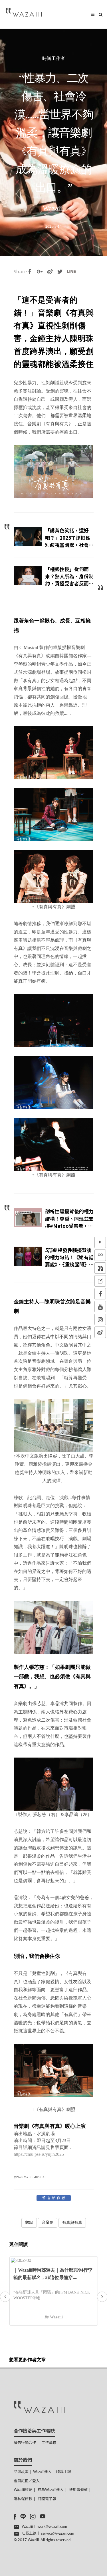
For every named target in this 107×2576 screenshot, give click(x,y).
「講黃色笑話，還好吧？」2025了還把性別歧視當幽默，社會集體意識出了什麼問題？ (69, 541)
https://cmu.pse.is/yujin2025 (39, 2154)
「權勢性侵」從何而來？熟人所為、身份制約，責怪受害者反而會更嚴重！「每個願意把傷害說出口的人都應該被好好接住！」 (69, 587)
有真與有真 (72, 2223)
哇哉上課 (64, 2472)
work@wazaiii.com (52, 2527)
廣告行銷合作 (25, 2443)
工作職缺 (49, 2443)
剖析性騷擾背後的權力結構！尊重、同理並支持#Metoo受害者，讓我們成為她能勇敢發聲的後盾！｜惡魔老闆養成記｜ (69, 1229)
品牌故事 (21, 2472)
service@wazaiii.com (58, 2534)
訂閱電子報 (47, 2499)
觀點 (29, 2223)
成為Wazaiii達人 (51, 2490)
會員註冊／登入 (27, 2481)
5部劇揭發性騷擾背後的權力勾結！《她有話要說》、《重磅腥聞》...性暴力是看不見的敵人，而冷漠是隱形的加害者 (69, 1268)
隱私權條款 (23, 2499)
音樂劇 (48, 2223)
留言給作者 (54, 2198)
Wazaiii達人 (42, 2472)
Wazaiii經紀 (23, 2490)
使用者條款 (78, 2490)
